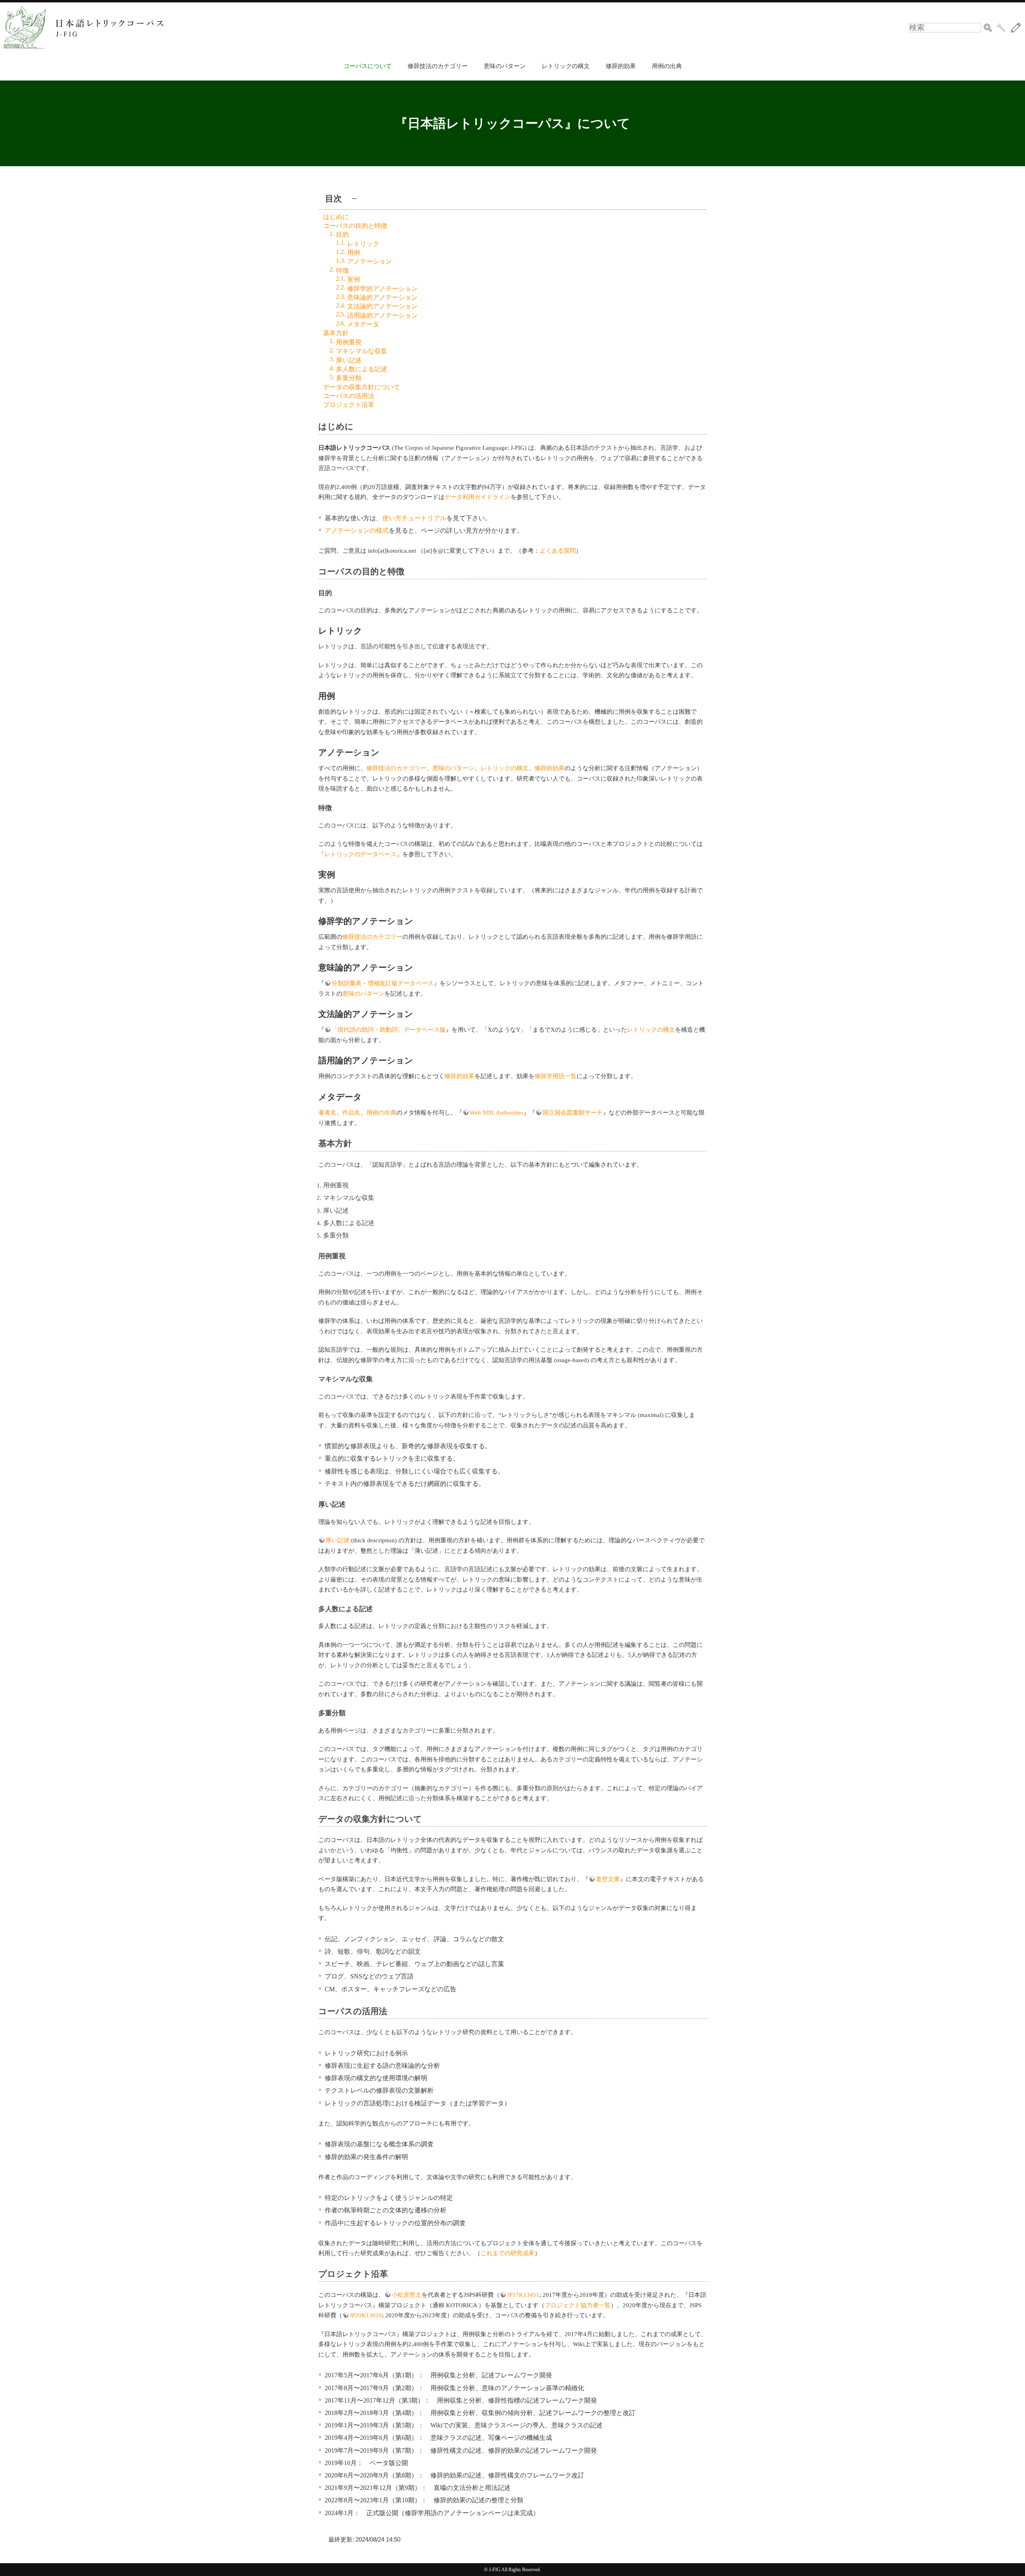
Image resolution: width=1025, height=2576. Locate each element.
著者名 (327, 1113)
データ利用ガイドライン (477, 497)
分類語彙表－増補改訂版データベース (383, 983)
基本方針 (336, 333)
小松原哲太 (407, 2295)
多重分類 (349, 378)
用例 (354, 253)
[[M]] (1016, 28)
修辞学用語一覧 (556, 1076)
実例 (354, 279)
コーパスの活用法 (349, 396)
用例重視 (349, 342)
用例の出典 (667, 66)
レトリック (363, 244)
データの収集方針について (362, 387)
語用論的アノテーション (382, 315)
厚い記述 (349, 360)
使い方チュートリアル (414, 518)
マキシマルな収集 (362, 351)
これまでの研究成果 (507, 2253)
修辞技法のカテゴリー (438, 66)
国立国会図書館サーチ (573, 1113)
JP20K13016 (366, 2315)
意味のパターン (505, 66)
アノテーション (370, 261)
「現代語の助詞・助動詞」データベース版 (389, 1030)
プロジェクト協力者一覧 (578, 2305)
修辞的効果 (621, 66)
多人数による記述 (362, 369)
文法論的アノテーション (382, 306)
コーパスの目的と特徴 (355, 226)
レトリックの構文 (566, 66)
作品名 (351, 1113)
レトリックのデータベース (360, 854)
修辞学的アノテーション (382, 289)
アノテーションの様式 (357, 530)
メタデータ (363, 324)
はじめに (336, 217)
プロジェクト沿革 (349, 405)
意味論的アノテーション (382, 297)
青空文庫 (608, 1879)
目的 (342, 234)
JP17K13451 (523, 2295)
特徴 (342, 271)
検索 (988, 28)
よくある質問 (558, 551)
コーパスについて (368, 66)
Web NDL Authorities (496, 1113)
